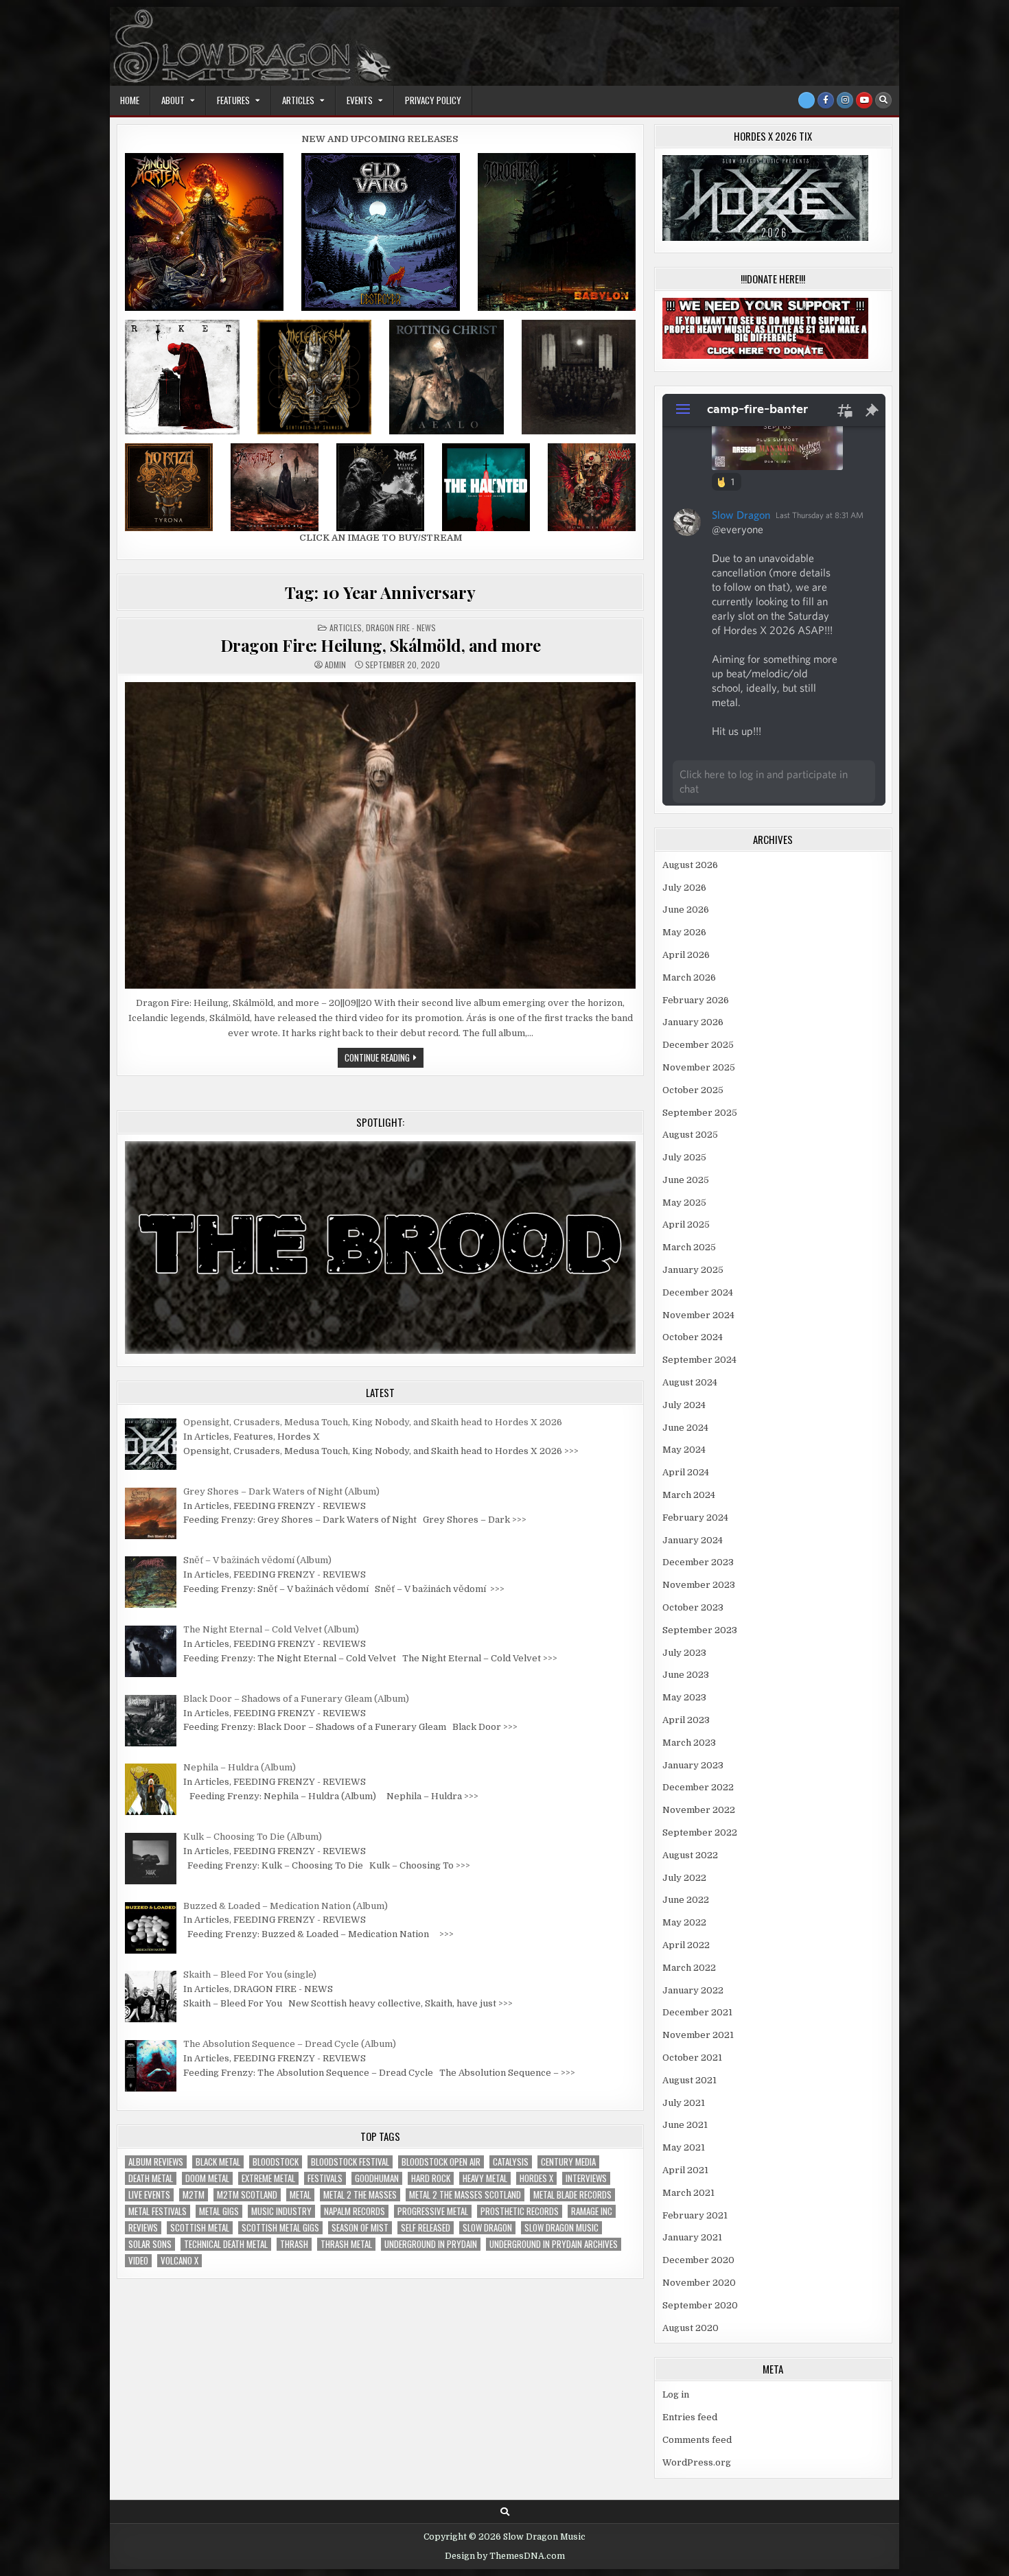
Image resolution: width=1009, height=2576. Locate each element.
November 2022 (699, 1810)
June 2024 (685, 1428)
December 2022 (698, 1787)
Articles (346, 628)
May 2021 (684, 2147)
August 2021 (689, 2080)
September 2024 (699, 1360)
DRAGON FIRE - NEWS (401, 628)
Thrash (294, 2244)
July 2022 (684, 1878)
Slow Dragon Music (561, 2228)
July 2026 (684, 888)
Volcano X (179, 2261)
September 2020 (700, 2305)
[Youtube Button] (864, 100)
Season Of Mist (360, 2228)
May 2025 (684, 1203)
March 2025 (689, 1247)
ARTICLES (298, 100)
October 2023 (693, 1607)
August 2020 (691, 2328)
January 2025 (693, 1270)
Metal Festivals (158, 2211)
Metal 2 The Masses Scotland (465, 2195)
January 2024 (693, 1540)
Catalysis (511, 2162)
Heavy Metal (485, 2178)
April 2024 (686, 1472)
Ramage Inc (592, 2211)
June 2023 (686, 1675)
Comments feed (697, 2440)
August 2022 (690, 1855)
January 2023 (693, 1765)
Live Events (149, 2195)
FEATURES (233, 100)
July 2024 (684, 1405)
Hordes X (536, 2178)
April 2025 (686, 1225)
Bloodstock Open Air (441, 2162)
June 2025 (686, 1180)
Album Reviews (156, 2162)
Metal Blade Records (572, 2195)
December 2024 (698, 1292)
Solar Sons (150, 2244)
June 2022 (686, 1900)
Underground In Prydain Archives (554, 2244)
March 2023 (689, 1743)
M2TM (194, 2195)
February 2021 (695, 2215)
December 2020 (698, 2260)
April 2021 (685, 2170)
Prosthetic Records (520, 2211)
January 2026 (693, 1022)
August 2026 (690, 865)
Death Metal (151, 2178)
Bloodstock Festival (350, 2162)
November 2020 (699, 2283)
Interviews (586, 2178)
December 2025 (698, 1045)
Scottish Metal (200, 2228)
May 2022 (684, 1922)
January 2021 (692, 2237)
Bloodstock (276, 2162)
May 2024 (684, 1450)
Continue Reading (384, 1059)
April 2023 (686, 1720)
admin (335, 665)
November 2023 (699, 1585)
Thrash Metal (346, 2244)
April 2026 (686, 955)
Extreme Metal (268, 2178)
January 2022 (693, 1990)
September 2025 (700, 1113)
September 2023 (700, 1630)
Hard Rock (431, 2178)
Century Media (568, 2162)
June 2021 (685, 2125)
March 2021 (688, 2193)
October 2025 (693, 1090)
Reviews (143, 2228)
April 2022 (686, 1945)
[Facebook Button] (826, 100)
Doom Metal (207, 2178)
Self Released (426, 2228)
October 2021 (692, 2058)
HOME (130, 100)
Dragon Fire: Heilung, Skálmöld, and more (381, 645)
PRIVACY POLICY (433, 100)
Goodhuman (377, 2178)
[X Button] (807, 100)
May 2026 (684, 932)
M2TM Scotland (247, 2195)
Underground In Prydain (431, 2244)
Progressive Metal (433, 2211)
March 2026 (689, 977)
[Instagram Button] (845, 100)
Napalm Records (355, 2211)
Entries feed (690, 2417)
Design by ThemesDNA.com (505, 2556)
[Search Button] (883, 100)
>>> (571, 1451)
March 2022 (689, 1968)
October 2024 (693, 1337)
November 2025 (699, 1067)
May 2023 (684, 1697)
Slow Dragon (487, 2228)
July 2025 (684, 1157)
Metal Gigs (219, 2211)
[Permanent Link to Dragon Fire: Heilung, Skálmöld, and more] (380, 835)
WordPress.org (697, 2462)
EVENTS (360, 100)
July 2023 (684, 1653)
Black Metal (218, 2162)
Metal (300, 2195)
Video (138, 2261)
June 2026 (686, 910)
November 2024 (698, 1315)
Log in (676, 2394)
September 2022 (700, 1833)
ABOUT (173, 100)
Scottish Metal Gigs (280, 2228)
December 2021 (697, 2012)
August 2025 (690, 1135)
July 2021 (684, 2103)
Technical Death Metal (226, 2244)
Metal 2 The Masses (360, 2195)
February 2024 (695, 1518)
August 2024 (690, 1382)
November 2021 (698, 2035)
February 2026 (696, 1000)
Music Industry (281, 2211)
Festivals (325, 2178)
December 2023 (698, 1562)
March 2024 (689, 1495)
